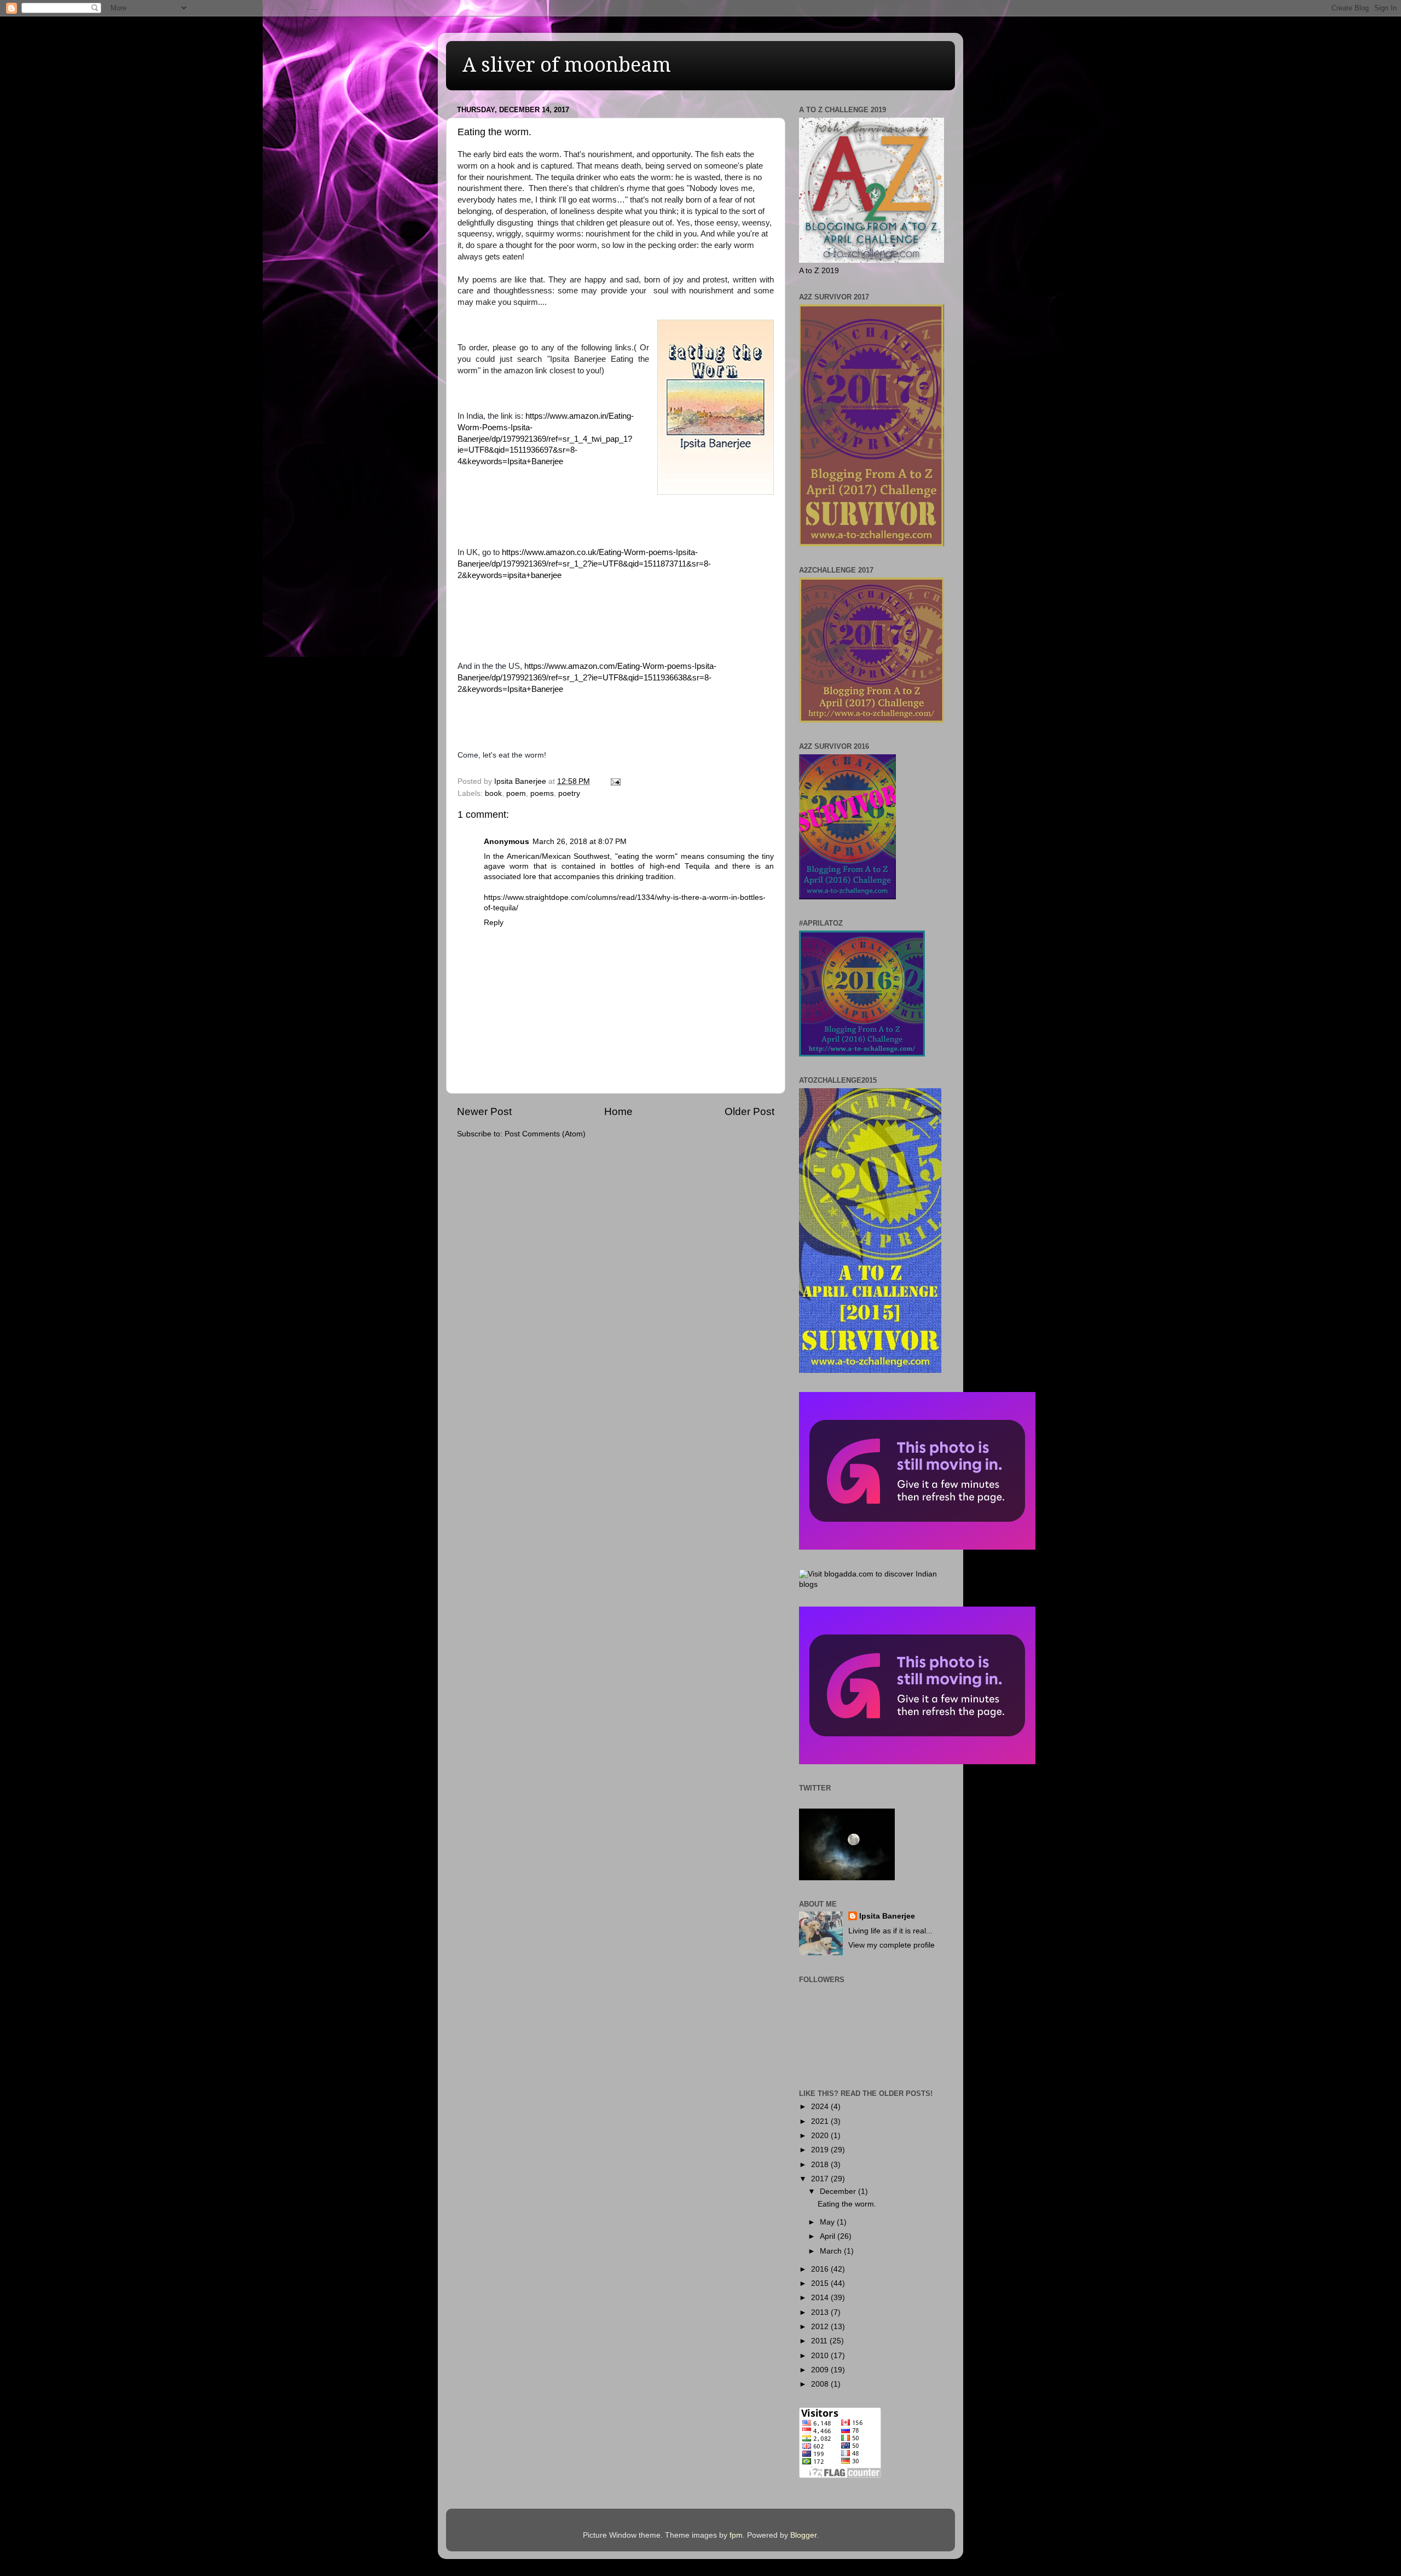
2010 (821, 2356)
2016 (821, 2269)
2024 (821, 2107)
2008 (821, 2384)
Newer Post (484, 1111)
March (832, 2251)
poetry (569, 793)
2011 (820, 2341)
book (493, 793)
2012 (821, 2327)
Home (618, 1111)
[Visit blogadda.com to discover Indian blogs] (872, 1584)
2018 (821, 2165)
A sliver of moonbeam (567, 65)
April (829, 2236)
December (839, 2191)
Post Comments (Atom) (545, 1134)
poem (516, 793)
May (828, 2222)
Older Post (749, 1111)
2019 (821, 2150)
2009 (821, 2370)
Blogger (803, 2535)
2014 (821, 2298)
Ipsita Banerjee (887, 1916)
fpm (736, 2535)
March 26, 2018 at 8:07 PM (580, 842)
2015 (821, 2283)
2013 (821, 2312)
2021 (821, 2121)
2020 (821, 2136)
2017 (821, 2179)
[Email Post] (615, 781)
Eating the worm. (847, 2204)
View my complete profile (891, 1945)
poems (542, 793)
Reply (494, 923)
